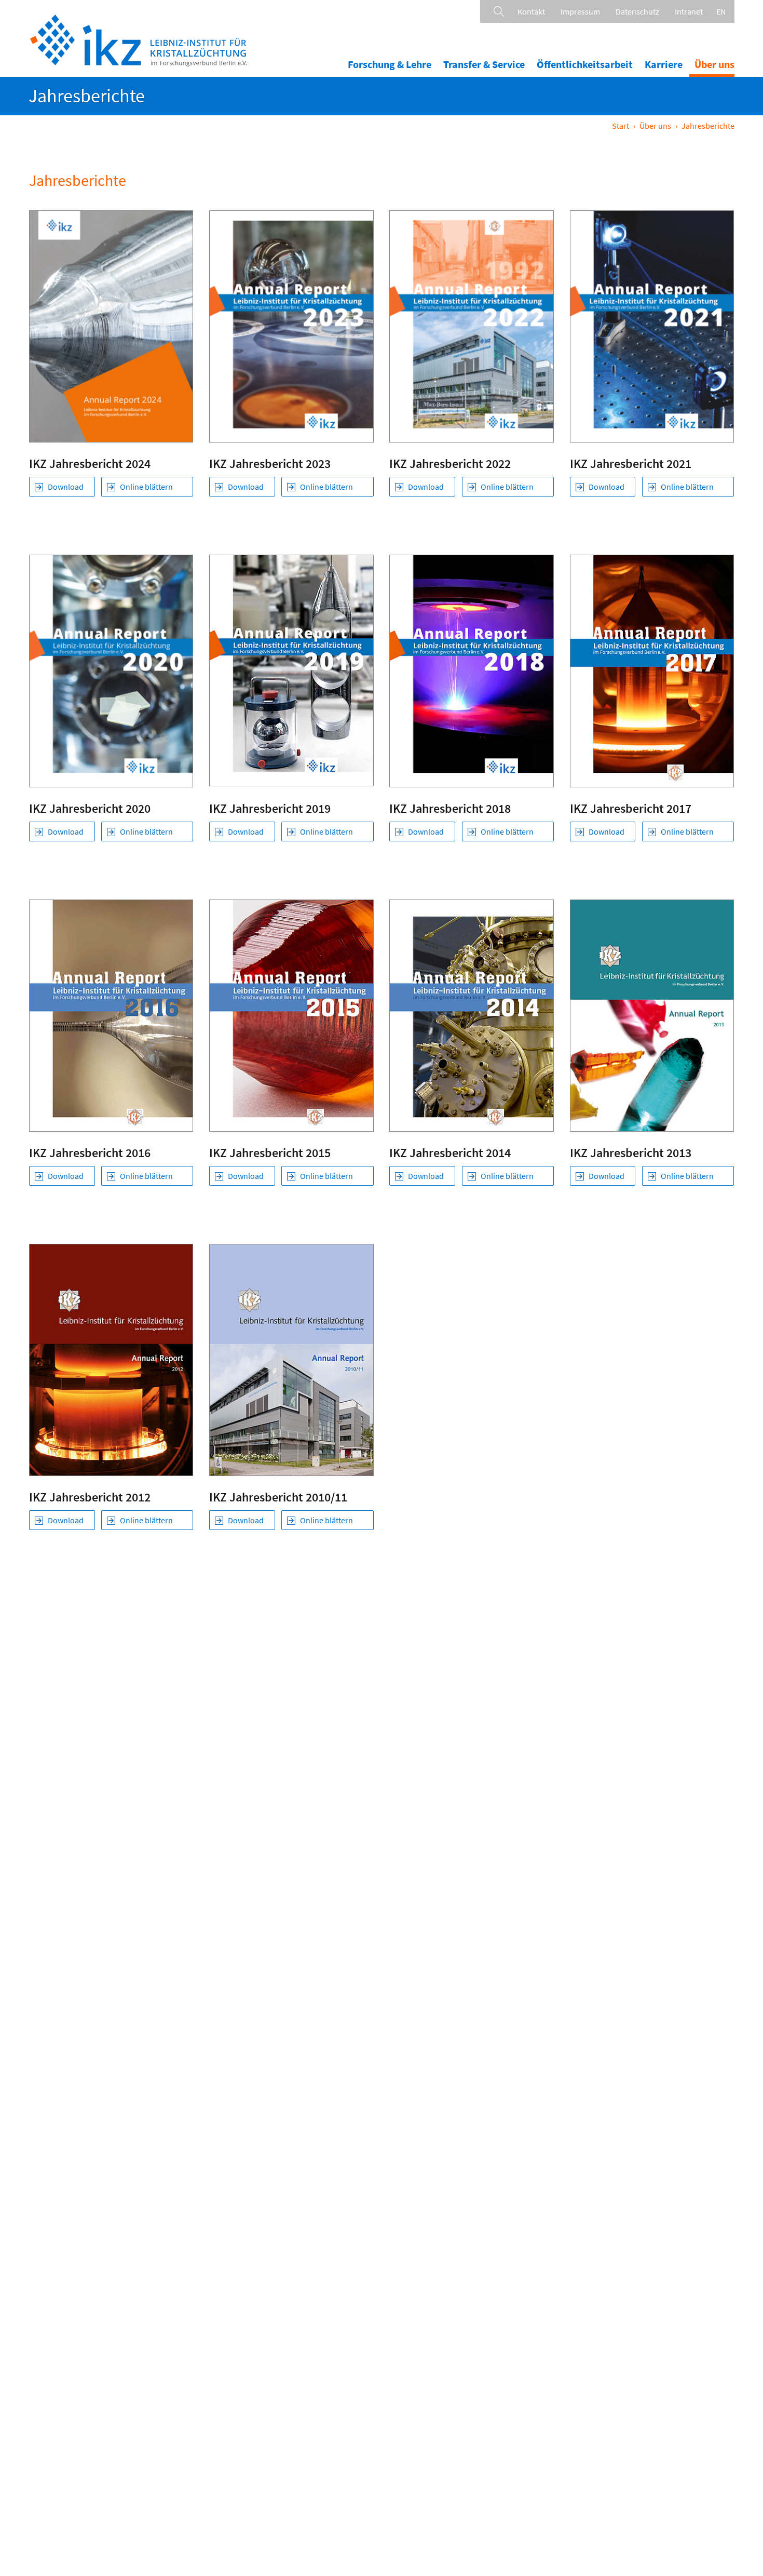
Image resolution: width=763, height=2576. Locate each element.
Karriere (664, 64)
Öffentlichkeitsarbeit (585, 64)
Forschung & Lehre (390, 64)
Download (66, 487)
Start (621, 126)
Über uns (714, 64)
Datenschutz (637, 11)
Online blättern (146, 487)
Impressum (580, 11)
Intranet (689, 11)
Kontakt (531, 11)
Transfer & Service (484, 64)
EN (721, 11)
